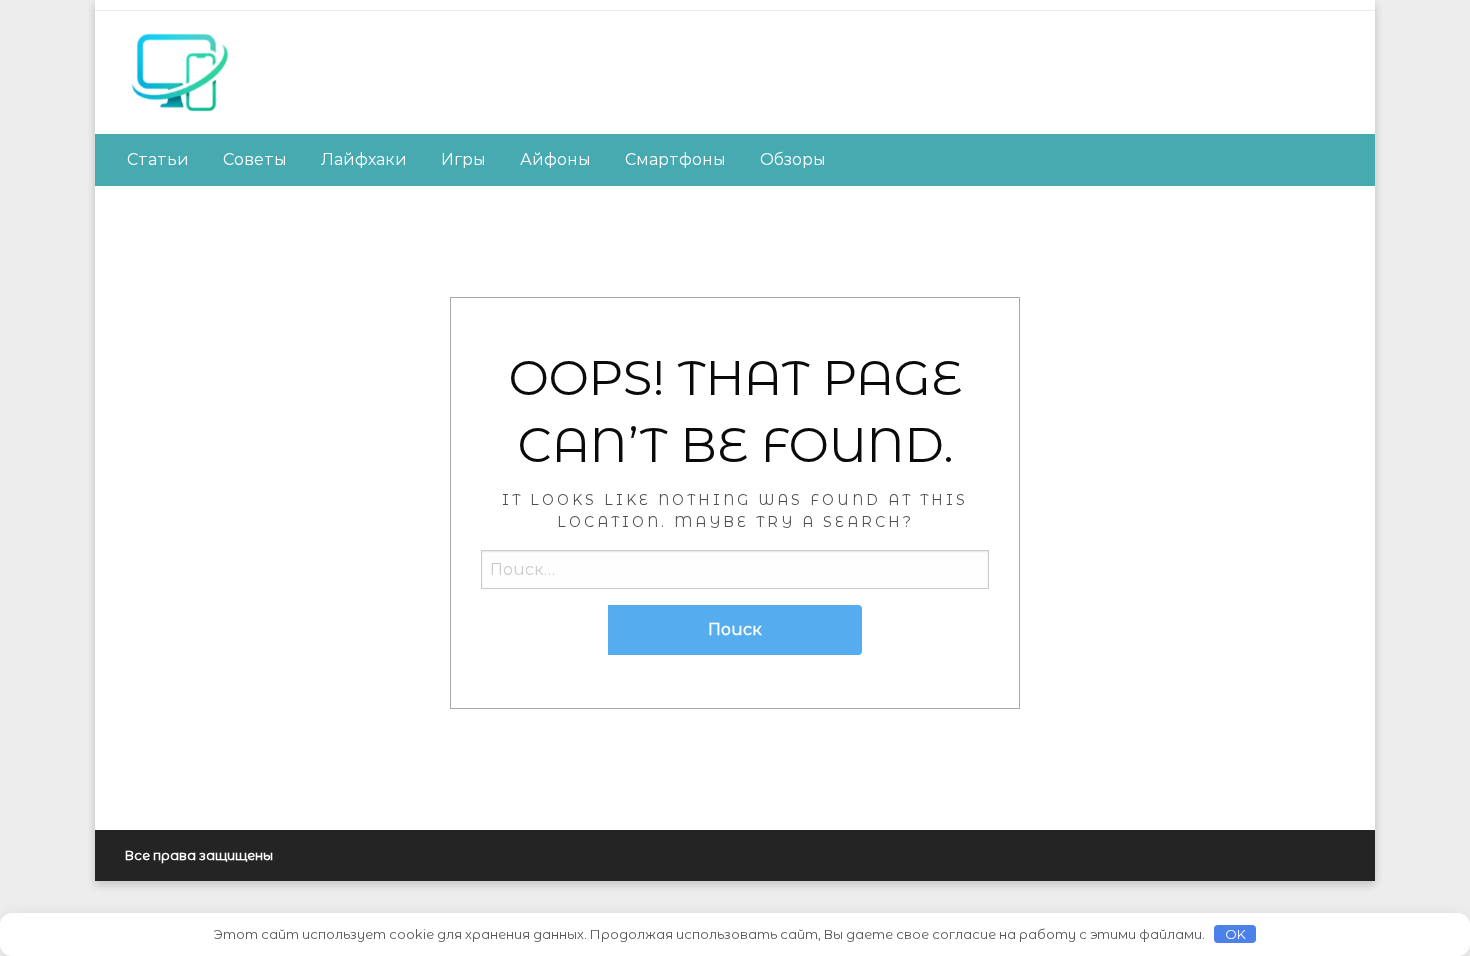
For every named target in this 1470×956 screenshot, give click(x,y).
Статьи (158, 159)
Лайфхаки (364, 159)
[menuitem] (158, 160)
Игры (463, 159)
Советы (255, 159)
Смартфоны (675, 159)
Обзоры (793, 159)
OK (1235, 934)
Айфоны (555, 159)
